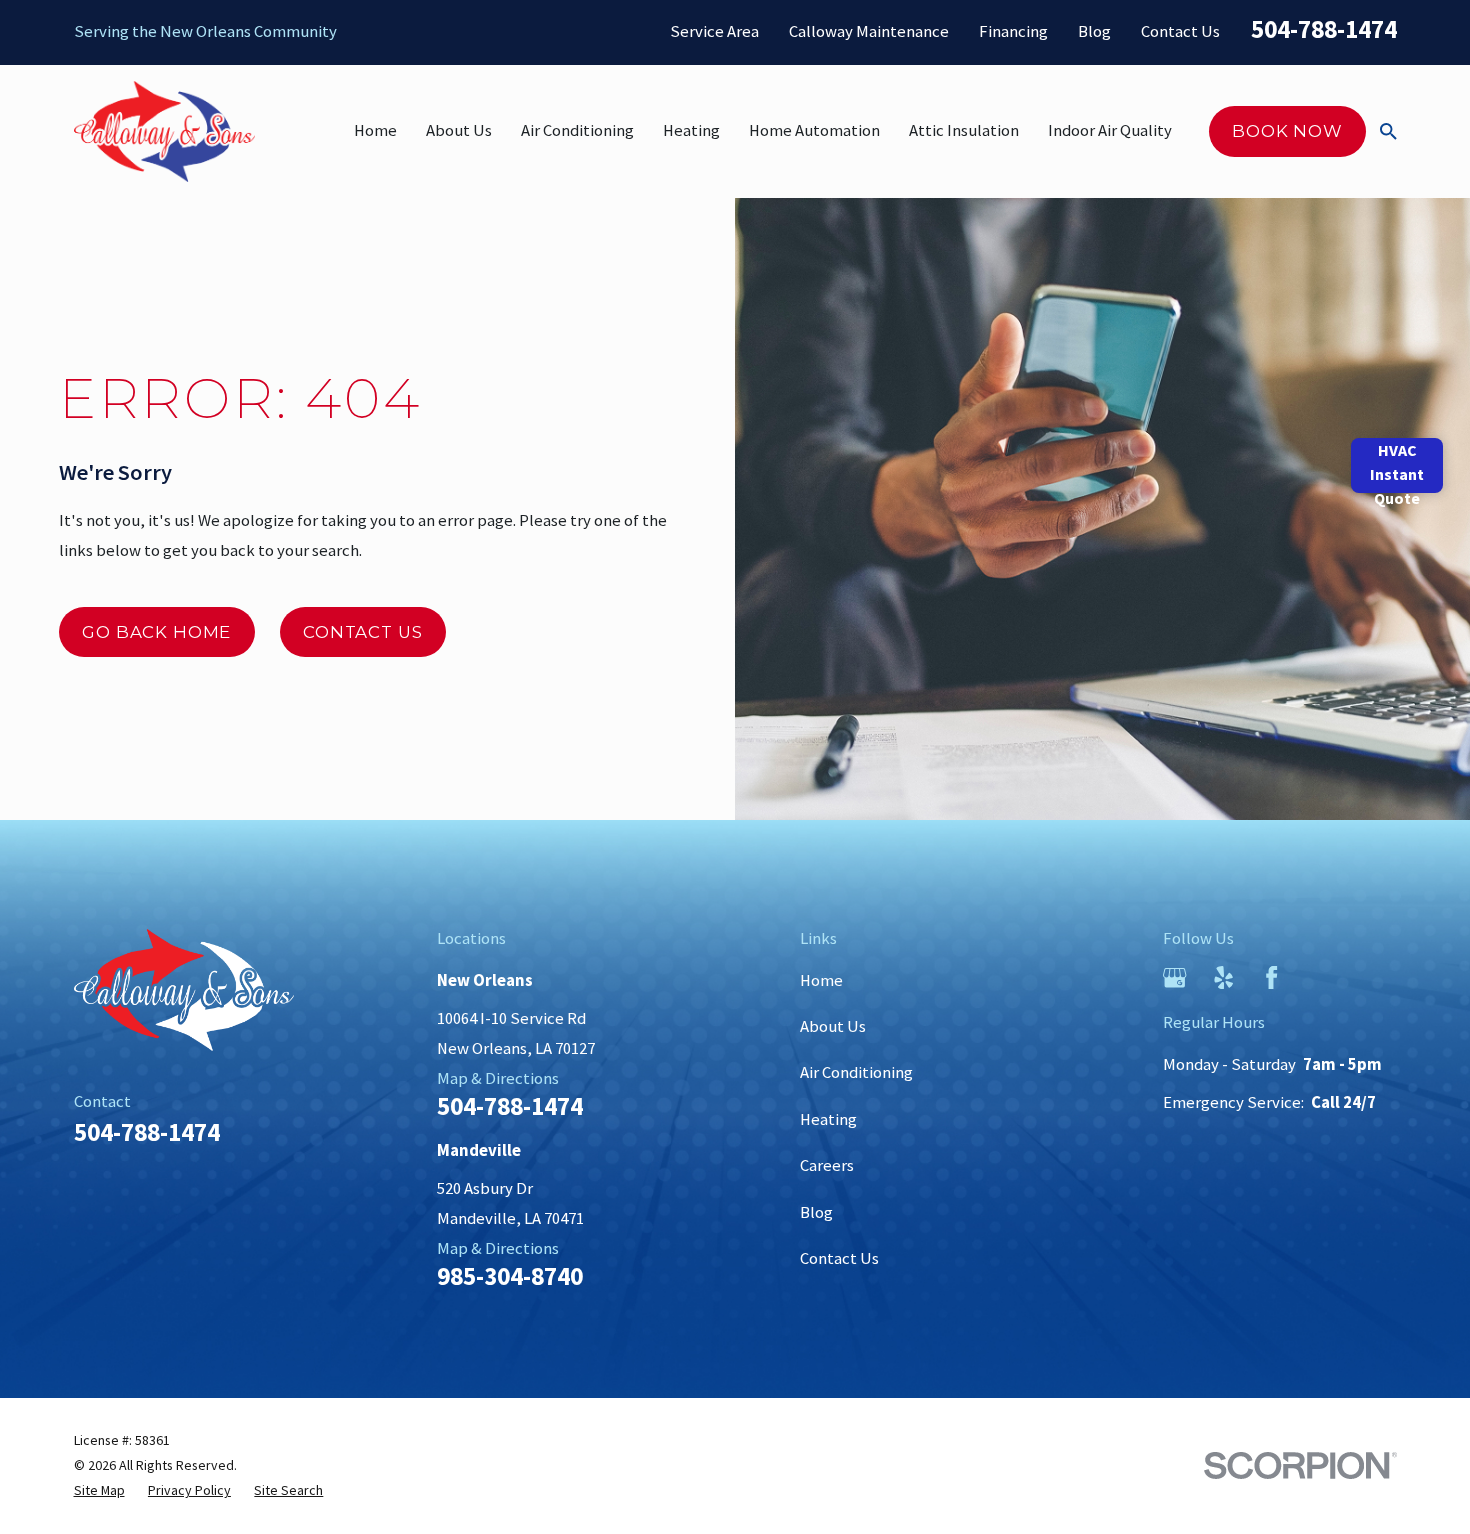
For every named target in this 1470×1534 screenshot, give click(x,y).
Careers (827, 1165)
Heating (828, 1119)
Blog (1094, 31)
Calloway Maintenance (869, 31)
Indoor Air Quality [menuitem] (1110, 130)
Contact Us (1180, 31)
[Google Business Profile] (1174, 977)
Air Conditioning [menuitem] (577, 130)
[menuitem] (99, 1490)
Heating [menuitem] (691, 130)
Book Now (1287, 131)
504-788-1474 (1324, 29)
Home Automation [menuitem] (814, 130)
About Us (833, 1026)
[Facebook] (1271, 977)
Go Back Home (156, 632)
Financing (1013, 31)
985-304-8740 (510, 1276)
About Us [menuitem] (459, 130)
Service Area (714, 31)
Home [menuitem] (375, 130)
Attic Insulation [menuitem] (964, 130)
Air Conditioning (856, 1072)
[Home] (165, 131)
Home (821, 980)
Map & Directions (498, 1078)
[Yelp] (1223, 977)
